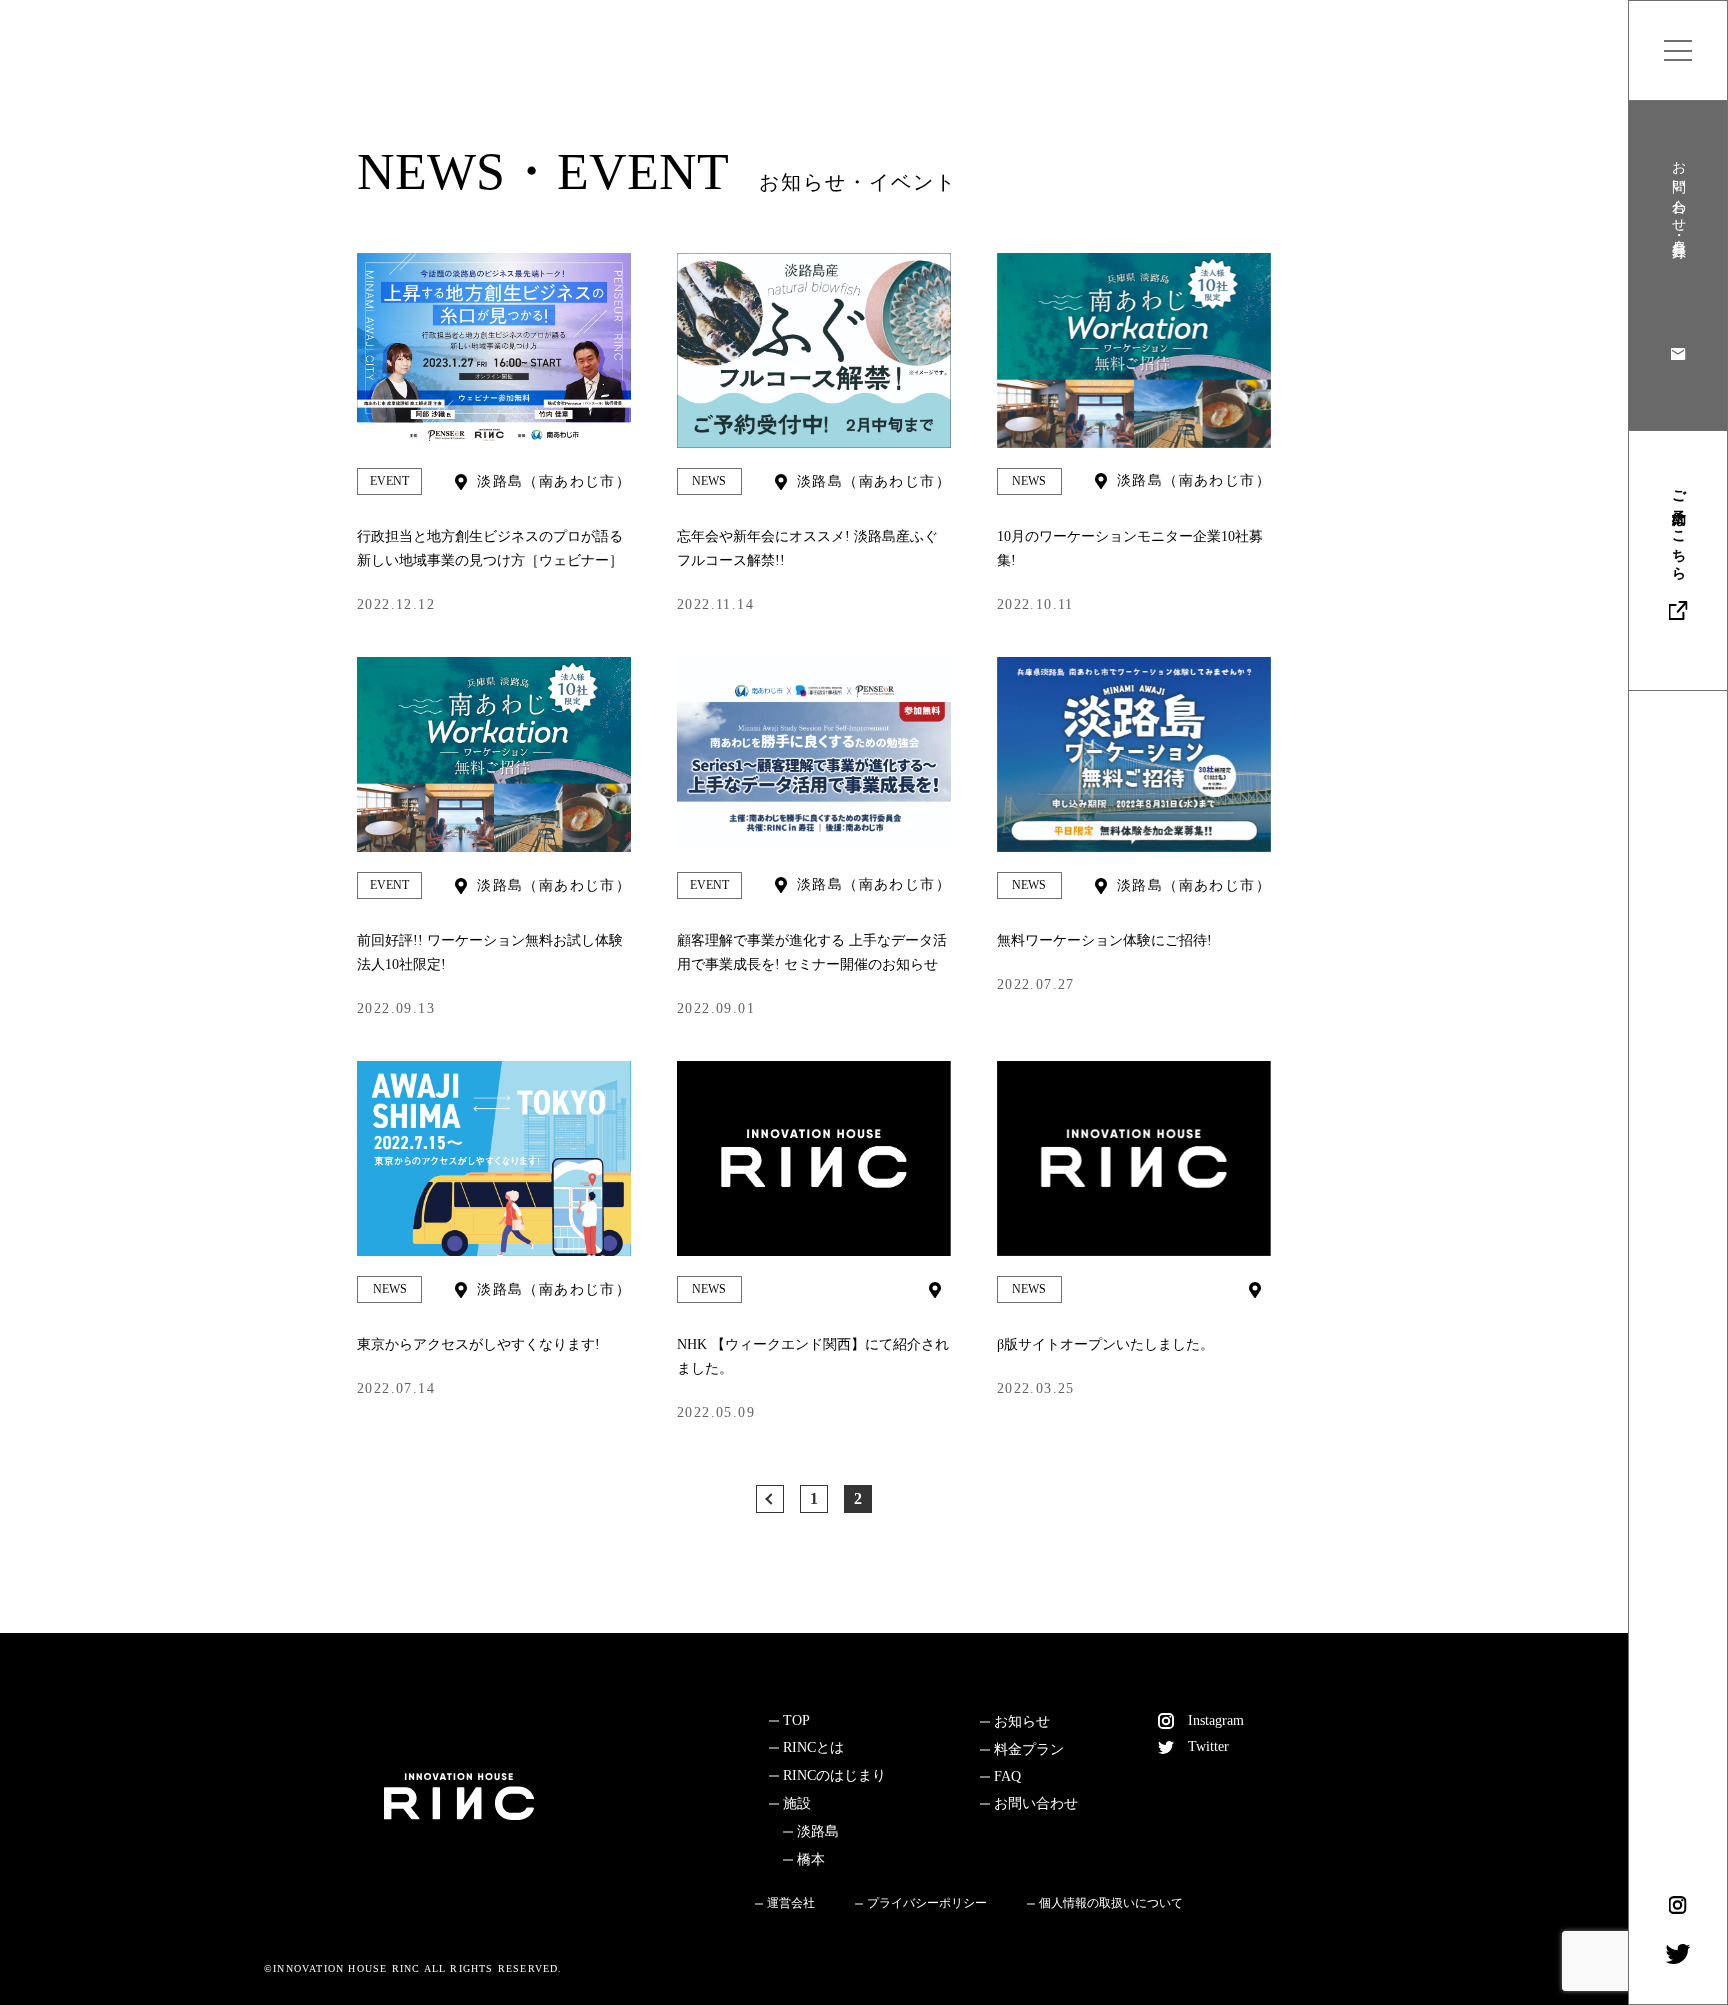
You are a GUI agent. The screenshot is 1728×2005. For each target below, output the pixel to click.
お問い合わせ (1036, 1803)
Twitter (1208, 1746)
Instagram (1216, 1720)
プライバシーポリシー (927, 1903)
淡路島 (818, 1831)
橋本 (811, 1859)
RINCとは (813, 1747)
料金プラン (1029, 1749)
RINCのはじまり (834, 1775)
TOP (796, 1720)
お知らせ (1022, 1721)
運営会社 (791, 1903)
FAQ (1007, 1776)
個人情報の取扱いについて (1111, 1903)
